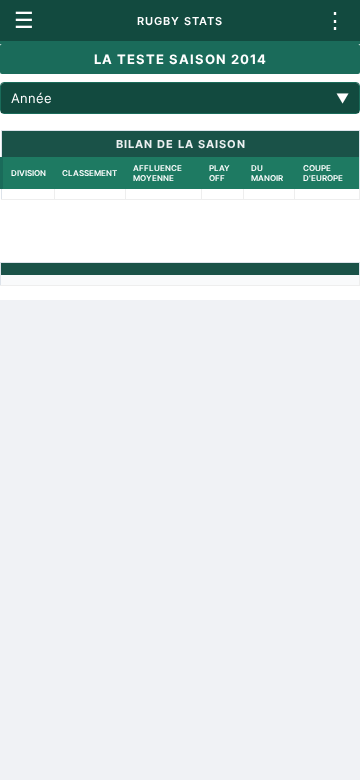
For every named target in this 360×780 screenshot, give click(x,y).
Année (180, 98)
